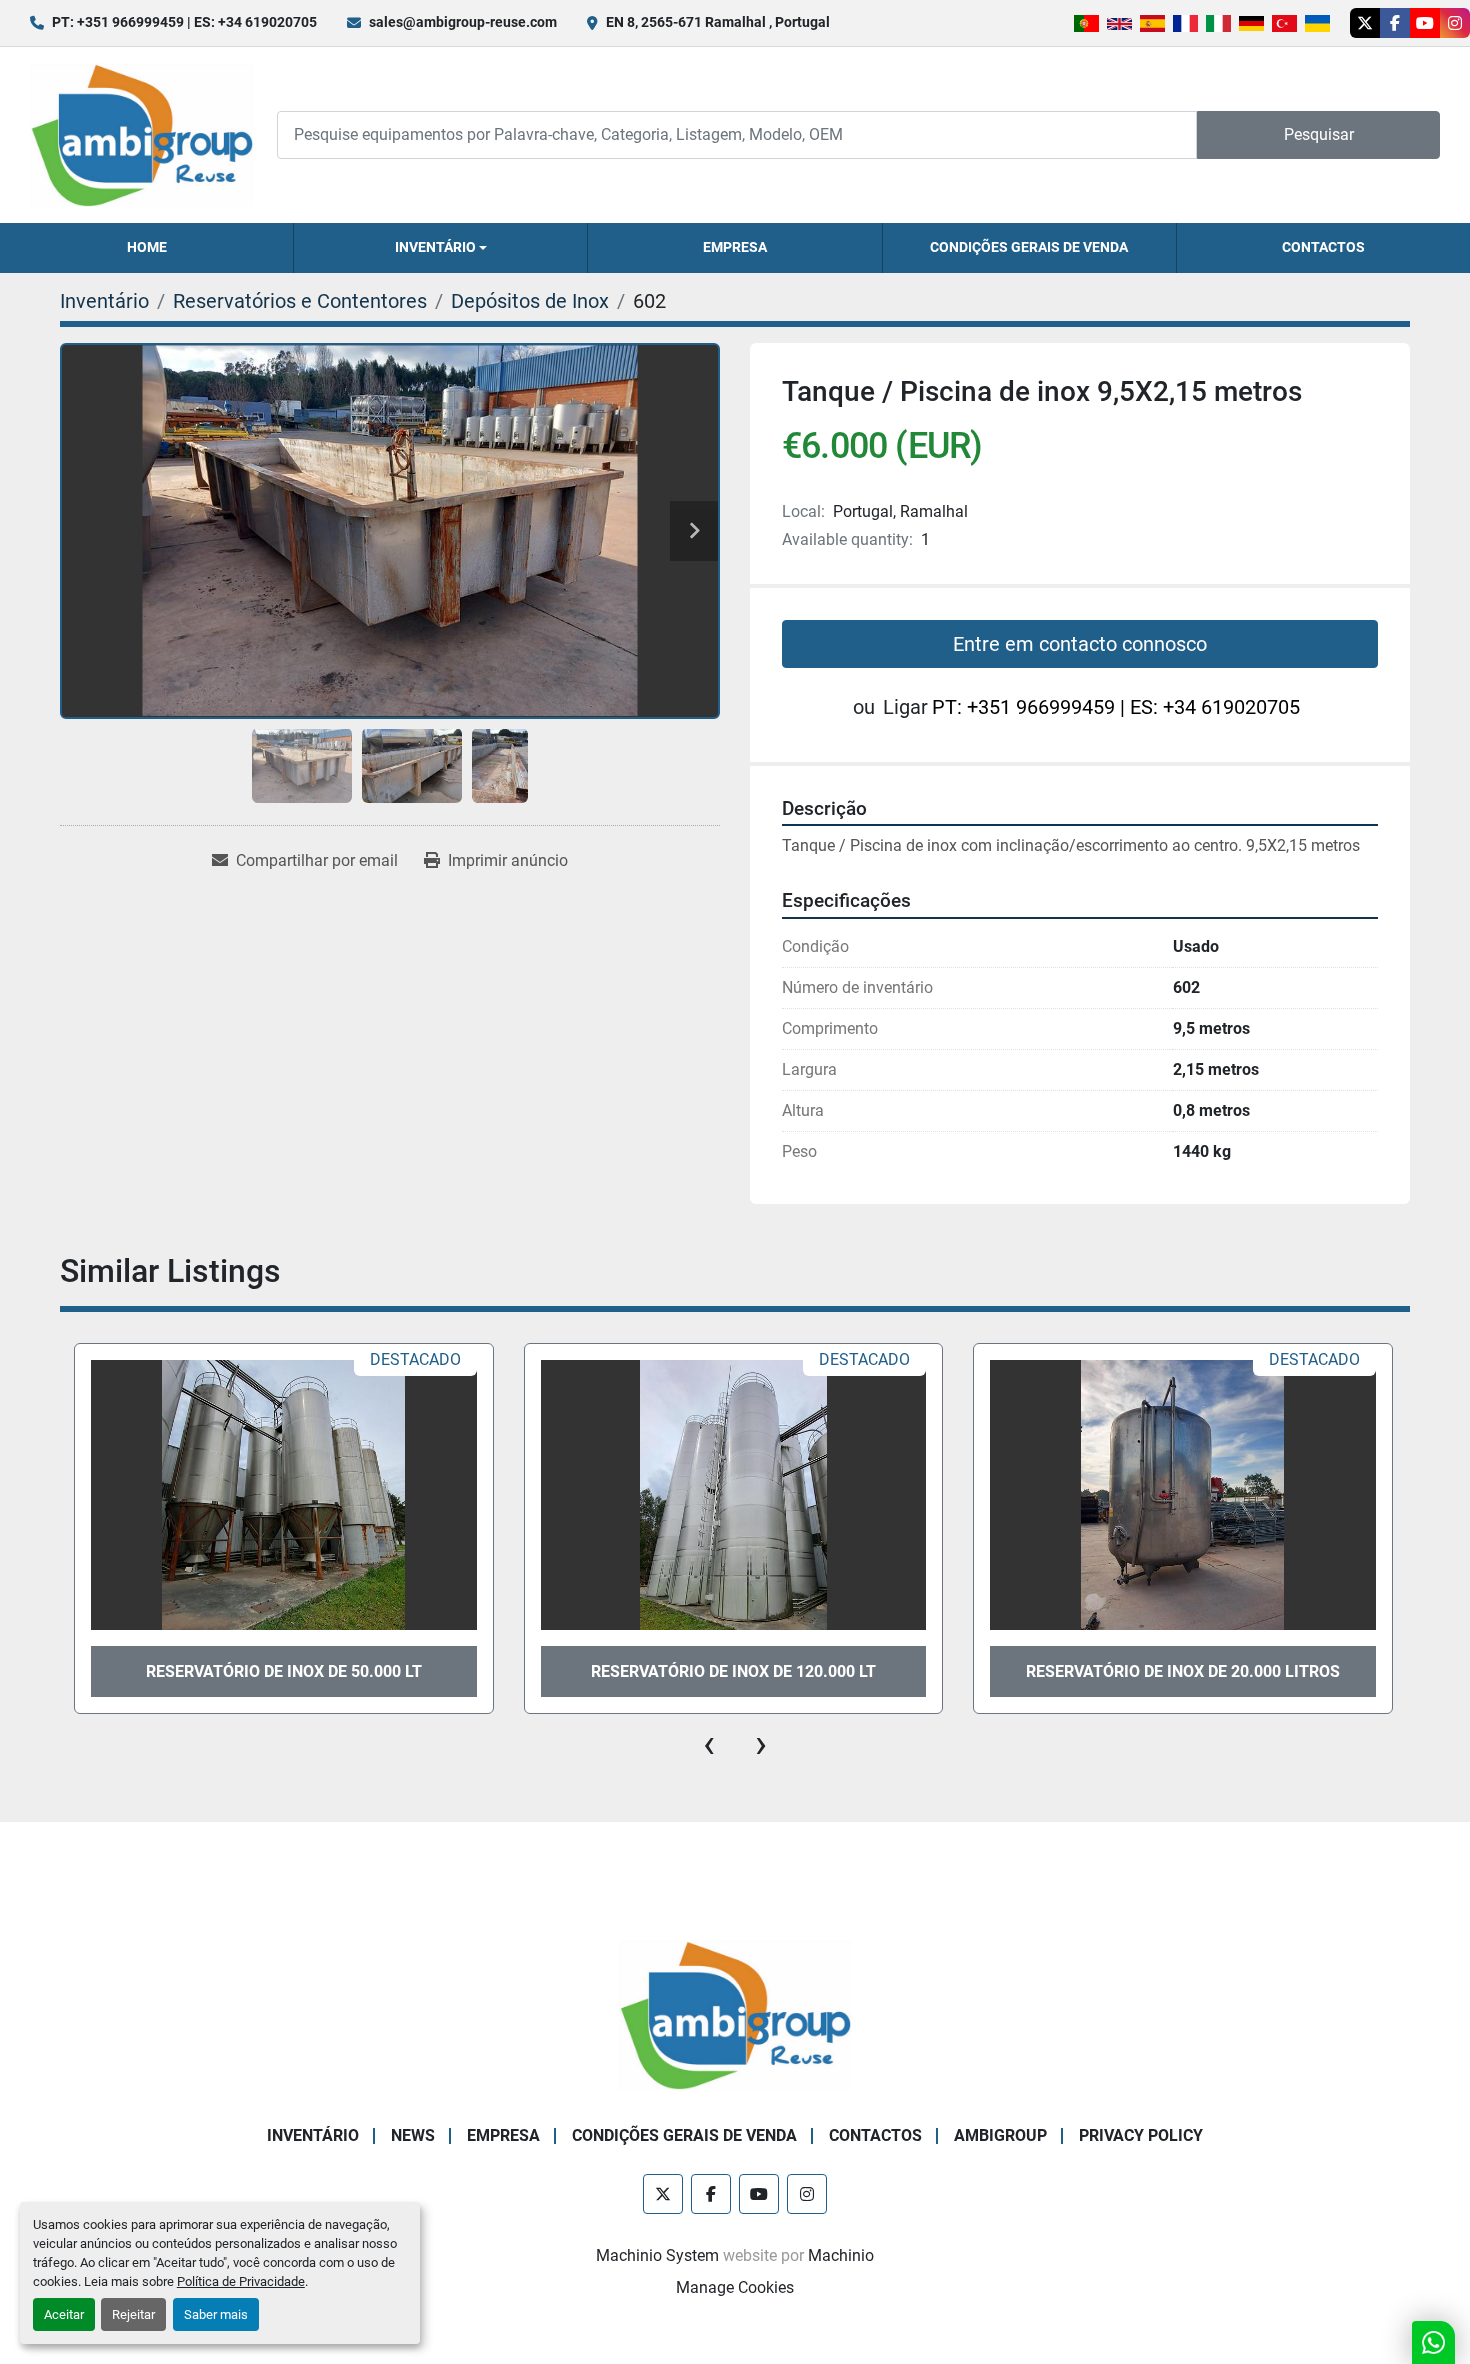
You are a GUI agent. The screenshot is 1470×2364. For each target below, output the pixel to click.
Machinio (841, 2255)
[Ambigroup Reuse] (735, 2013)
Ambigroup (1000, 2135)
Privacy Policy (1141, 2135)
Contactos (1323, 247)
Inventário (435, 247)
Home (147, 247)
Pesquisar (1319, 134)
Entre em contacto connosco (1080, 644)
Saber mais (216, 2314)
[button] (440, 248)
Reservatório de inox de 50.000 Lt (284, 1671)
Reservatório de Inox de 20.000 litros (1183, 1671)
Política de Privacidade (241, 2281)
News (413, 2135)
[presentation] (709, 1744)
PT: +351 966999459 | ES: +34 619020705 (184, 22)
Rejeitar (133, 2314)
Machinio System (657, 2255)
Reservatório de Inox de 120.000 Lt (733, 1671)
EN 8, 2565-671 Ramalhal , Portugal (718, 22)
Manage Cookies (735, 2287)
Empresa (735, 247)
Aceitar (64, 2314)
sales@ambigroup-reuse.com (463, 22)
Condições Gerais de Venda (1029, 247)
